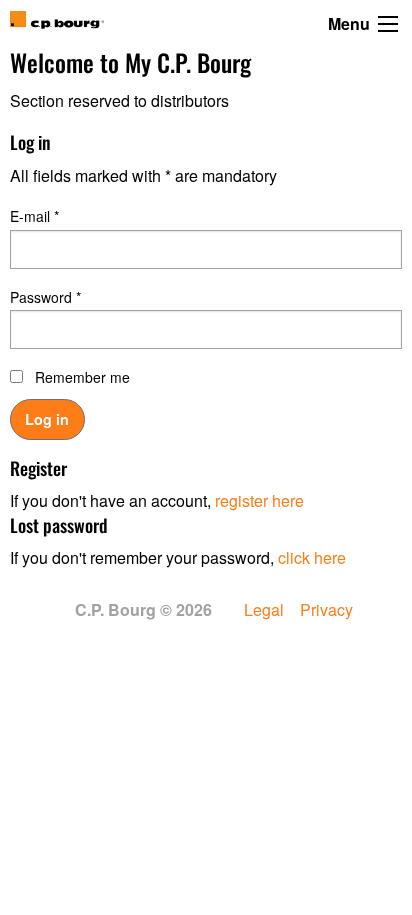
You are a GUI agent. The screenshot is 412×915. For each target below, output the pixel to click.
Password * (45, 297)
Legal (264, 610)
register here (259, 500)
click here (312, 557)
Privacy (326, 610)
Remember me (82, 377)
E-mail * (34, 216)
